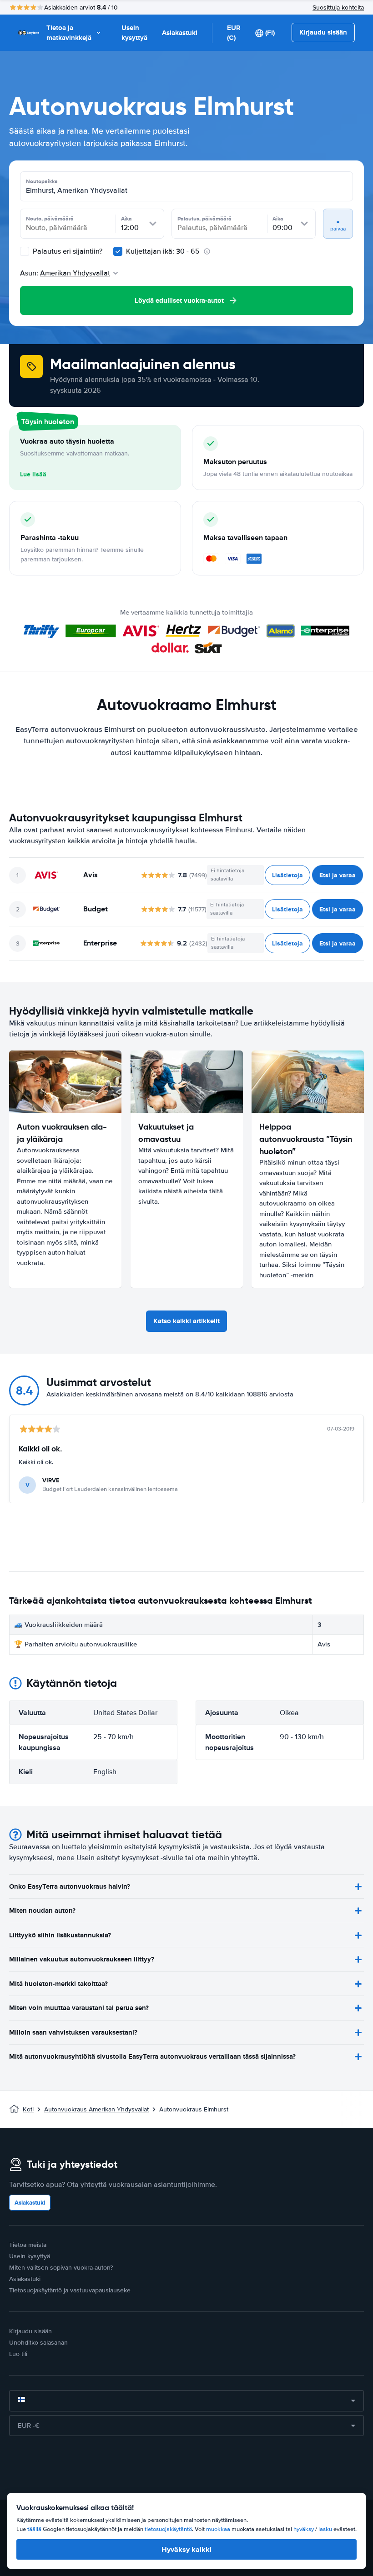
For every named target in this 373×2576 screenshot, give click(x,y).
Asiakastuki (180, 33)
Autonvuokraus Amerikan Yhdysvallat (96, 2109)
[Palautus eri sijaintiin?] (25, 251)
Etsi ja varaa (338, 875)
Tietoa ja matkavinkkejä (69, 33)
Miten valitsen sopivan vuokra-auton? (61, 2268)
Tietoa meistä (28, 2245)
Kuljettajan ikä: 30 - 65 (163, 251)
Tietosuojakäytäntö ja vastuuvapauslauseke (70, 2290)
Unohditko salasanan (38, 2343)
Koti (28, 2109)
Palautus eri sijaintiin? (67, 251)
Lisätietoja (287, 875)
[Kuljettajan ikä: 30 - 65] (118, 251)
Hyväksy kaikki (186, 2549)
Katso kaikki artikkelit (186, 1321)
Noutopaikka (42, 181)
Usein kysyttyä (134, 33)
